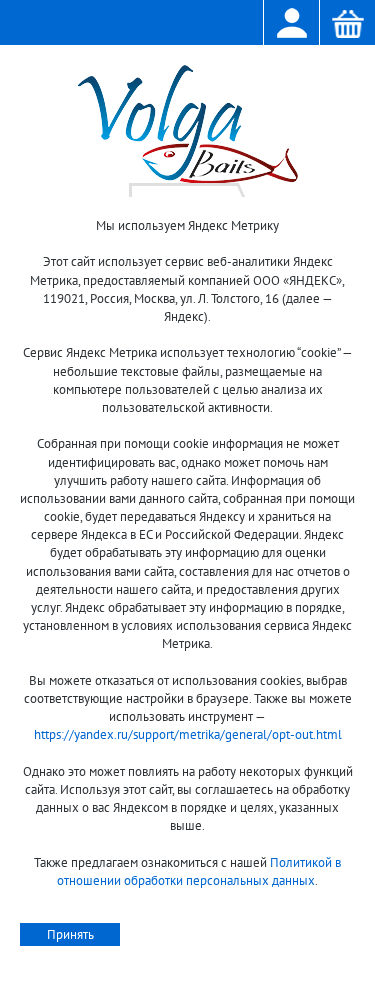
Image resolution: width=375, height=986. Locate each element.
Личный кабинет (291, 24)
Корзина (347, 24)
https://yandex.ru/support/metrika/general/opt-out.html (188, 734)
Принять (70, 934)
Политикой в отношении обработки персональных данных (199, 871)
